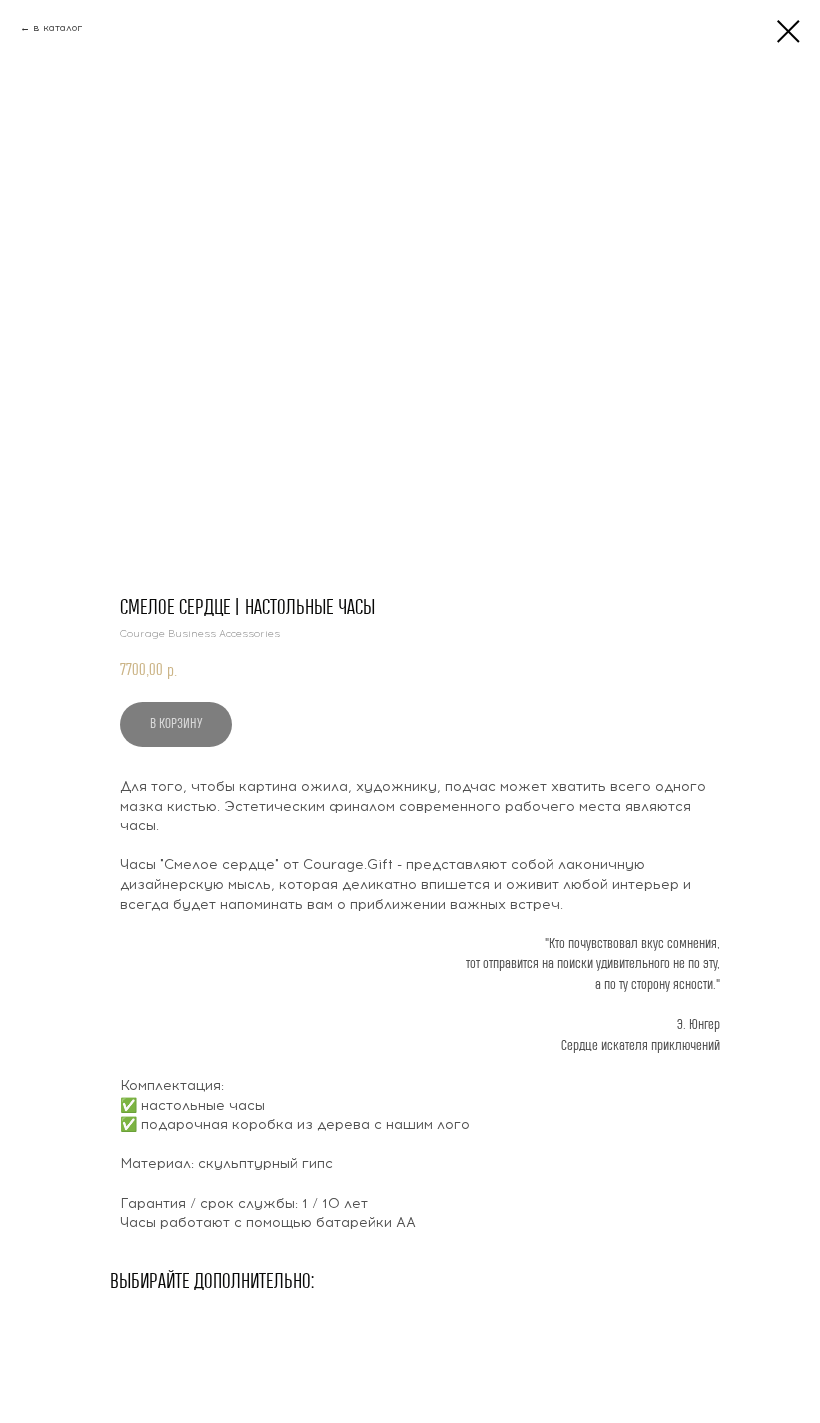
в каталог (57, 27)
